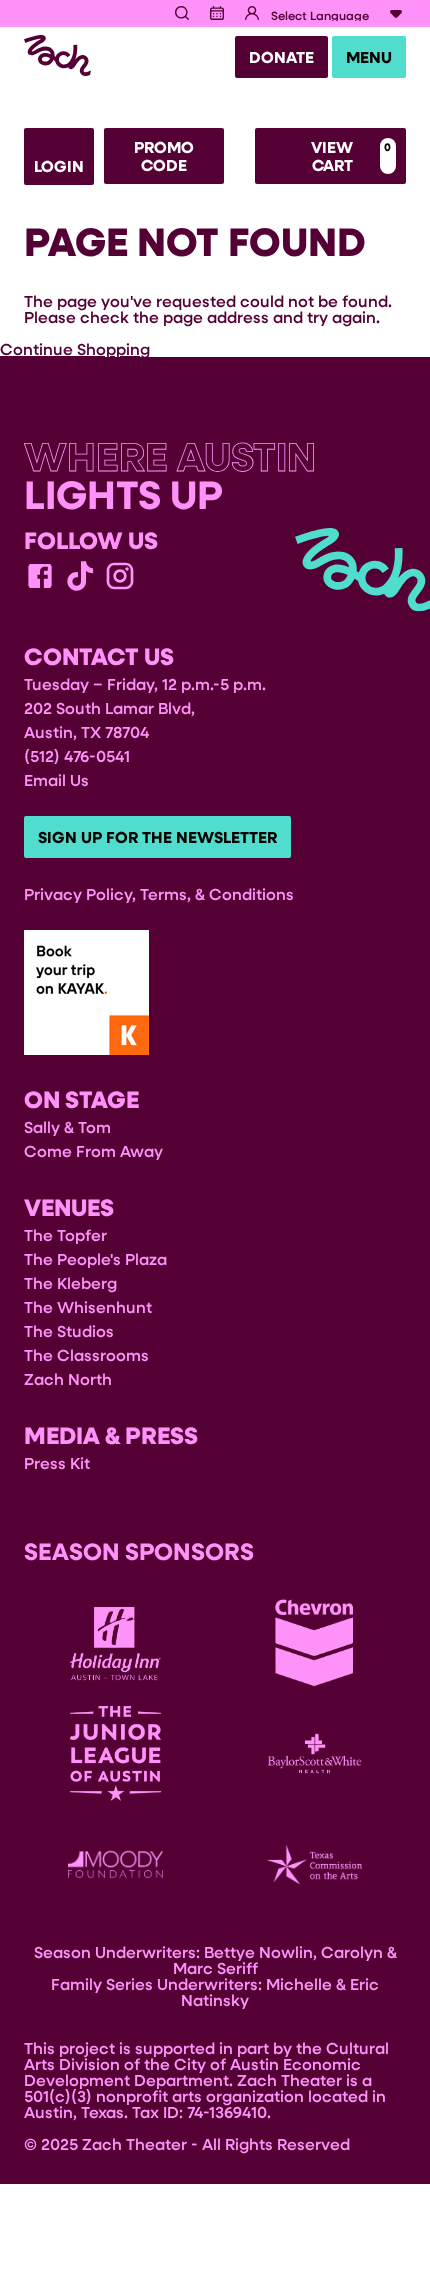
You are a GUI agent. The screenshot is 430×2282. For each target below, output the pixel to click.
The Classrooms (86, 1354)
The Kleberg (70, 1282)
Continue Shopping (75, 348)
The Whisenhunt (88, 1306)
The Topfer (65, 1234)
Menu (369, 57)
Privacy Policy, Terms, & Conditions (159, 893)
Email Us (56, 779)
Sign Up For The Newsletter (157, 837)
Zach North (68, 1378)
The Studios (69, 1330)
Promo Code (164, 156)
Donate (281, 57)
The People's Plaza (95, 1258)
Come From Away (93, 1150)
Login (59, 166)
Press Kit (57, 1462)
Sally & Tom (67, 1126)
